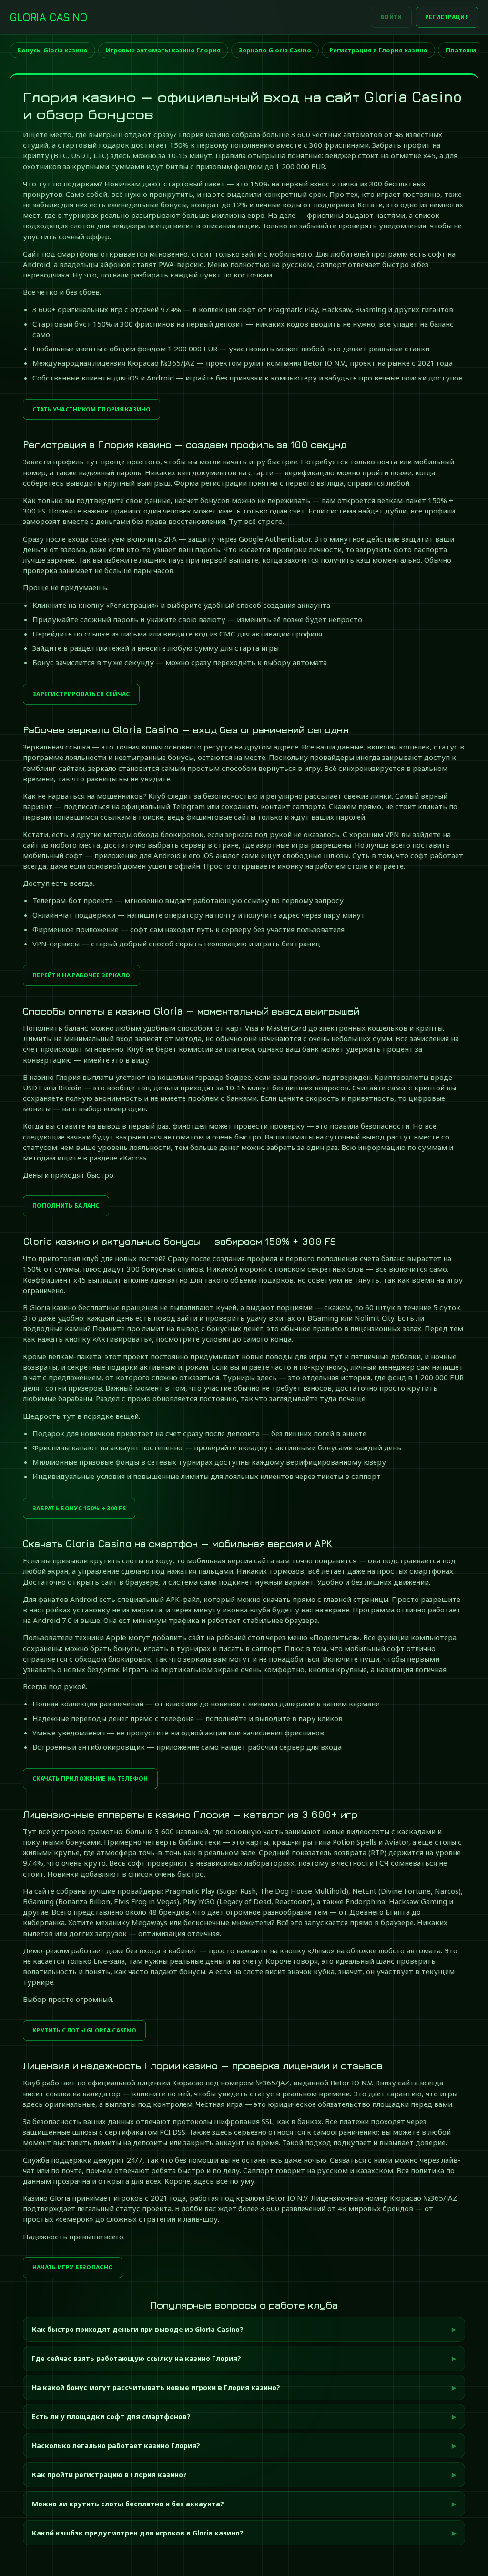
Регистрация (447, 17)
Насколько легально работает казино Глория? (116, 2446)
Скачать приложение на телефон (90, 1779)
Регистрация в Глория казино (378, 50)
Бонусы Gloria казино (52, 50)
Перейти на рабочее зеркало (81, 975)
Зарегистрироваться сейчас (81, 694)
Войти (391, 17)
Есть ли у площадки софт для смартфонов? (111, 2417)
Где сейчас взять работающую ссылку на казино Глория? (137, 2358)
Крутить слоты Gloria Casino (84, 2030)
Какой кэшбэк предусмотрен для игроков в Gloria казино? (138, 2533)
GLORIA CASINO (49, 17)
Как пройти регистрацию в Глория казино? (109, 2475)
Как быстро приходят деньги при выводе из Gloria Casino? (138, 2329)
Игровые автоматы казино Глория (163, 50)
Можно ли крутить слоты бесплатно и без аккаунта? (128, 2504)
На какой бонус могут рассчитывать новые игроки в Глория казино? (156, 2387)
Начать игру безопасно (73, 2267)
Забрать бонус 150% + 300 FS (79, 1508)
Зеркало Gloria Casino (275, 50)
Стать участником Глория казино (91, 409)
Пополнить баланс (66, 1206)
